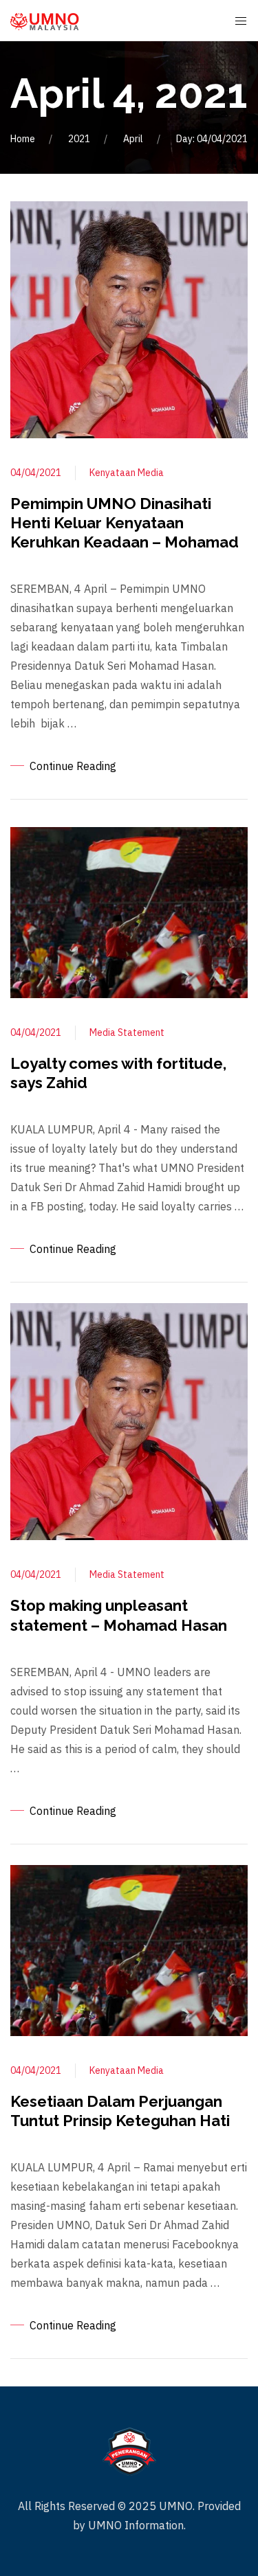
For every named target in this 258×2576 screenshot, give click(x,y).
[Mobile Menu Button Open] (241, 21)
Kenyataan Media (127, 473)
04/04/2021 (36, 473)
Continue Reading (73, 766)
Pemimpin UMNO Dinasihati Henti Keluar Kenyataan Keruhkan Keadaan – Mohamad (125, 523)
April (133, 139)
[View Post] (129, 319)
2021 (79, 139)
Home (23, 139)
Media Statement (127, 1032)
